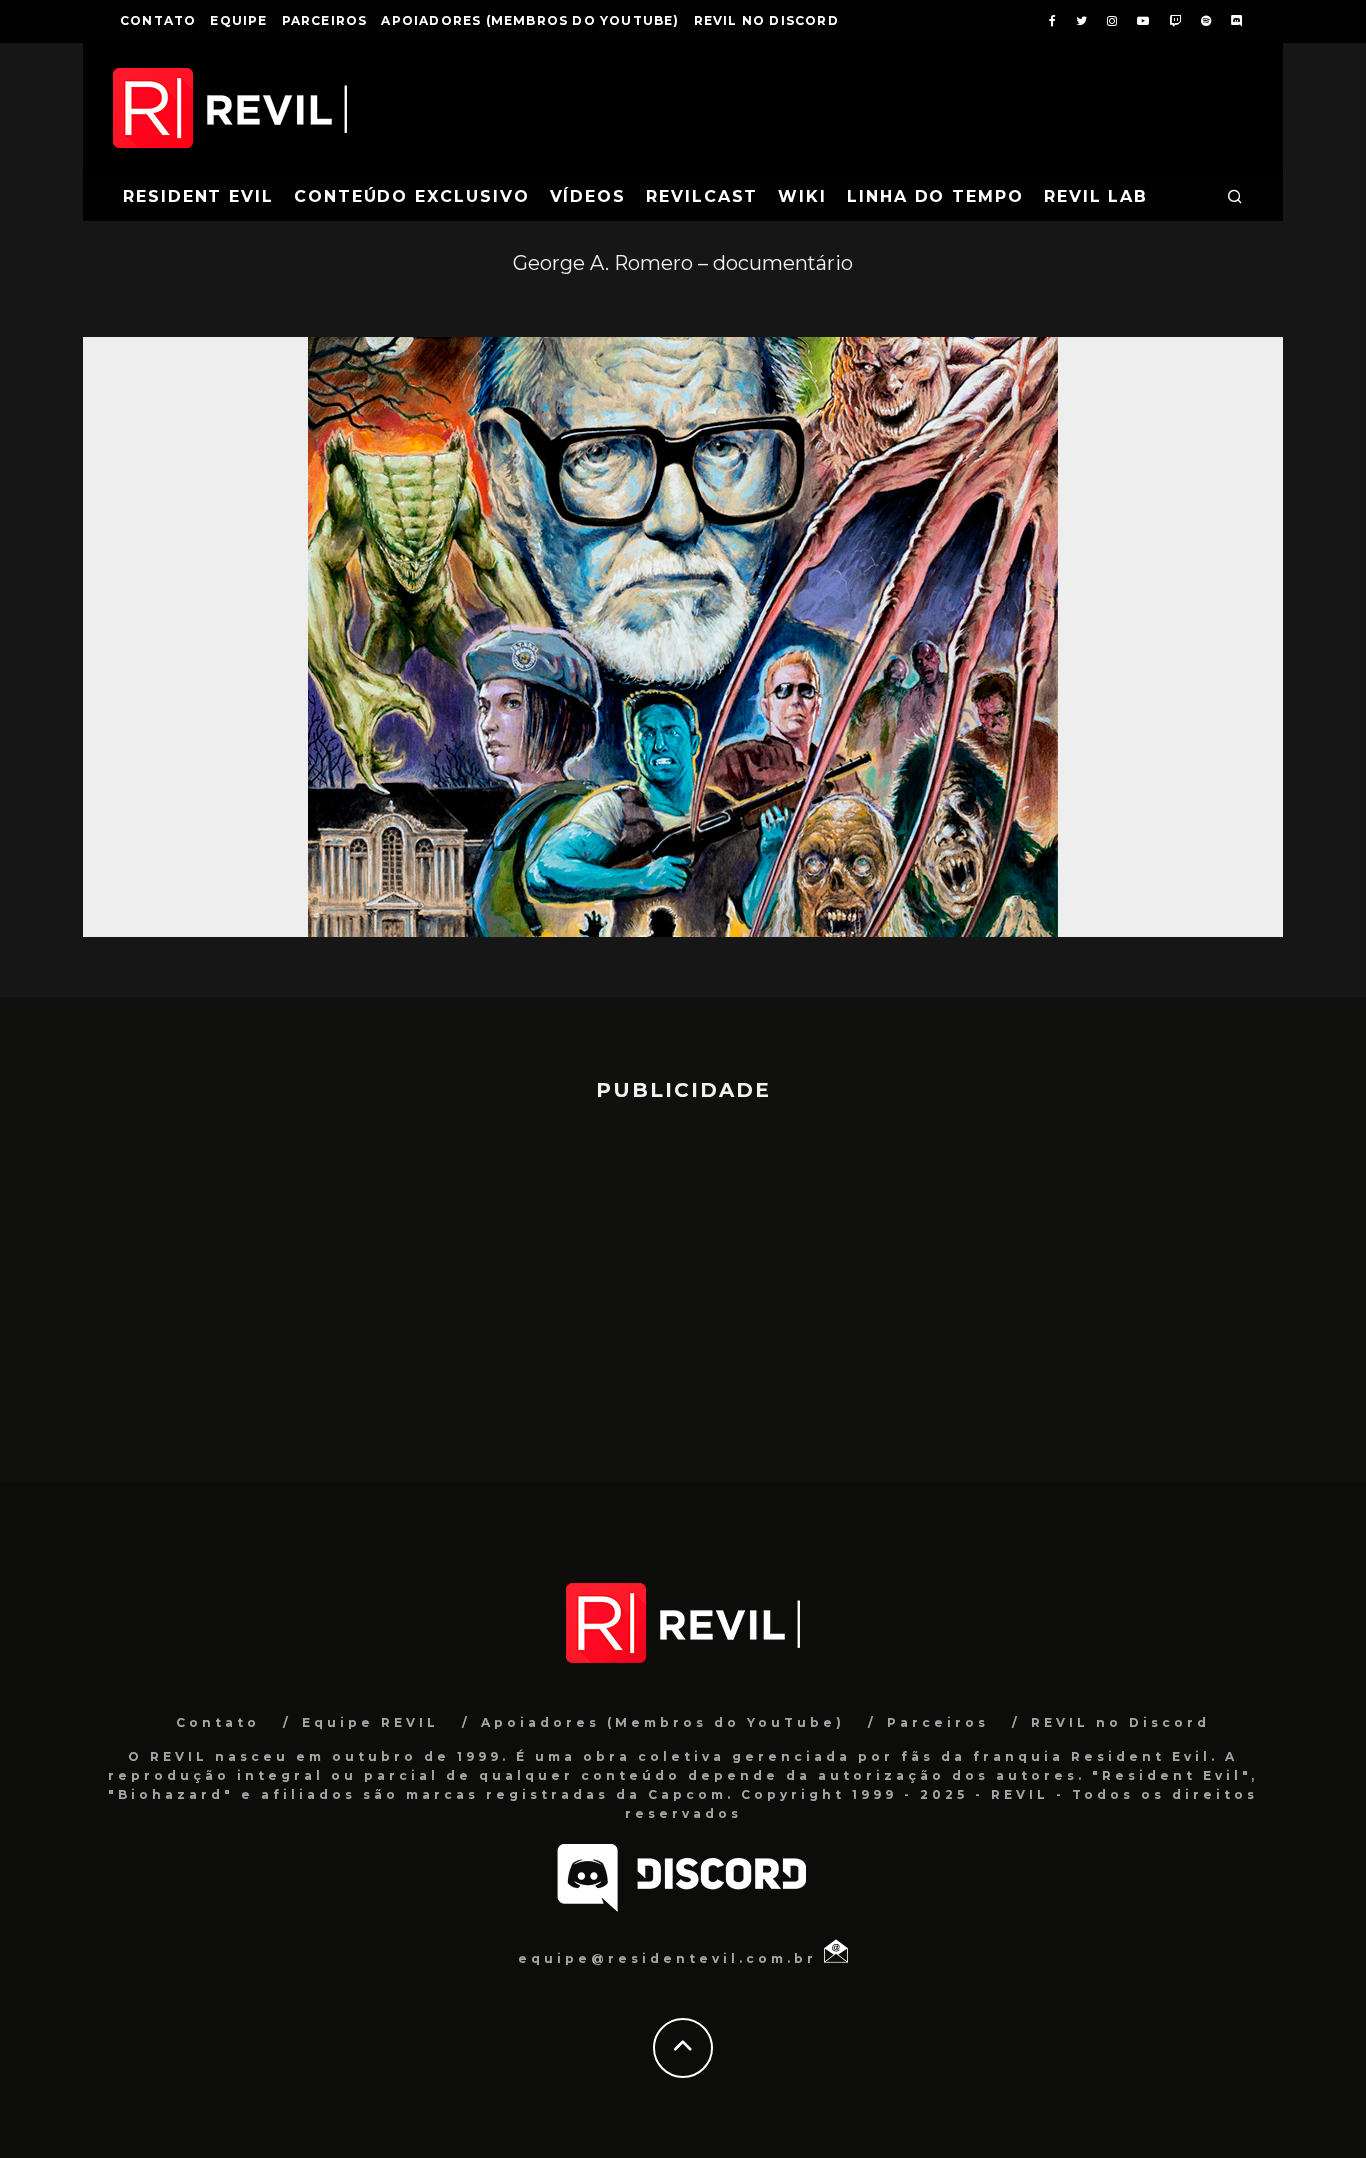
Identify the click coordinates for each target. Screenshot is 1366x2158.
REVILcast (702, 196)
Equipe (238, 20)
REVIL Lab (1096, 196)
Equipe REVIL (370, 1722)
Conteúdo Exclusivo (412, 196)
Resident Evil (198, 196)
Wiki (802, 196)
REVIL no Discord (766, 20)
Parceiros (325, 20)
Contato (158, 20)
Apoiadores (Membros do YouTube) (530, 20)
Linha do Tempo (935, 196)
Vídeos (588, 196)
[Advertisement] (683, 1283)
